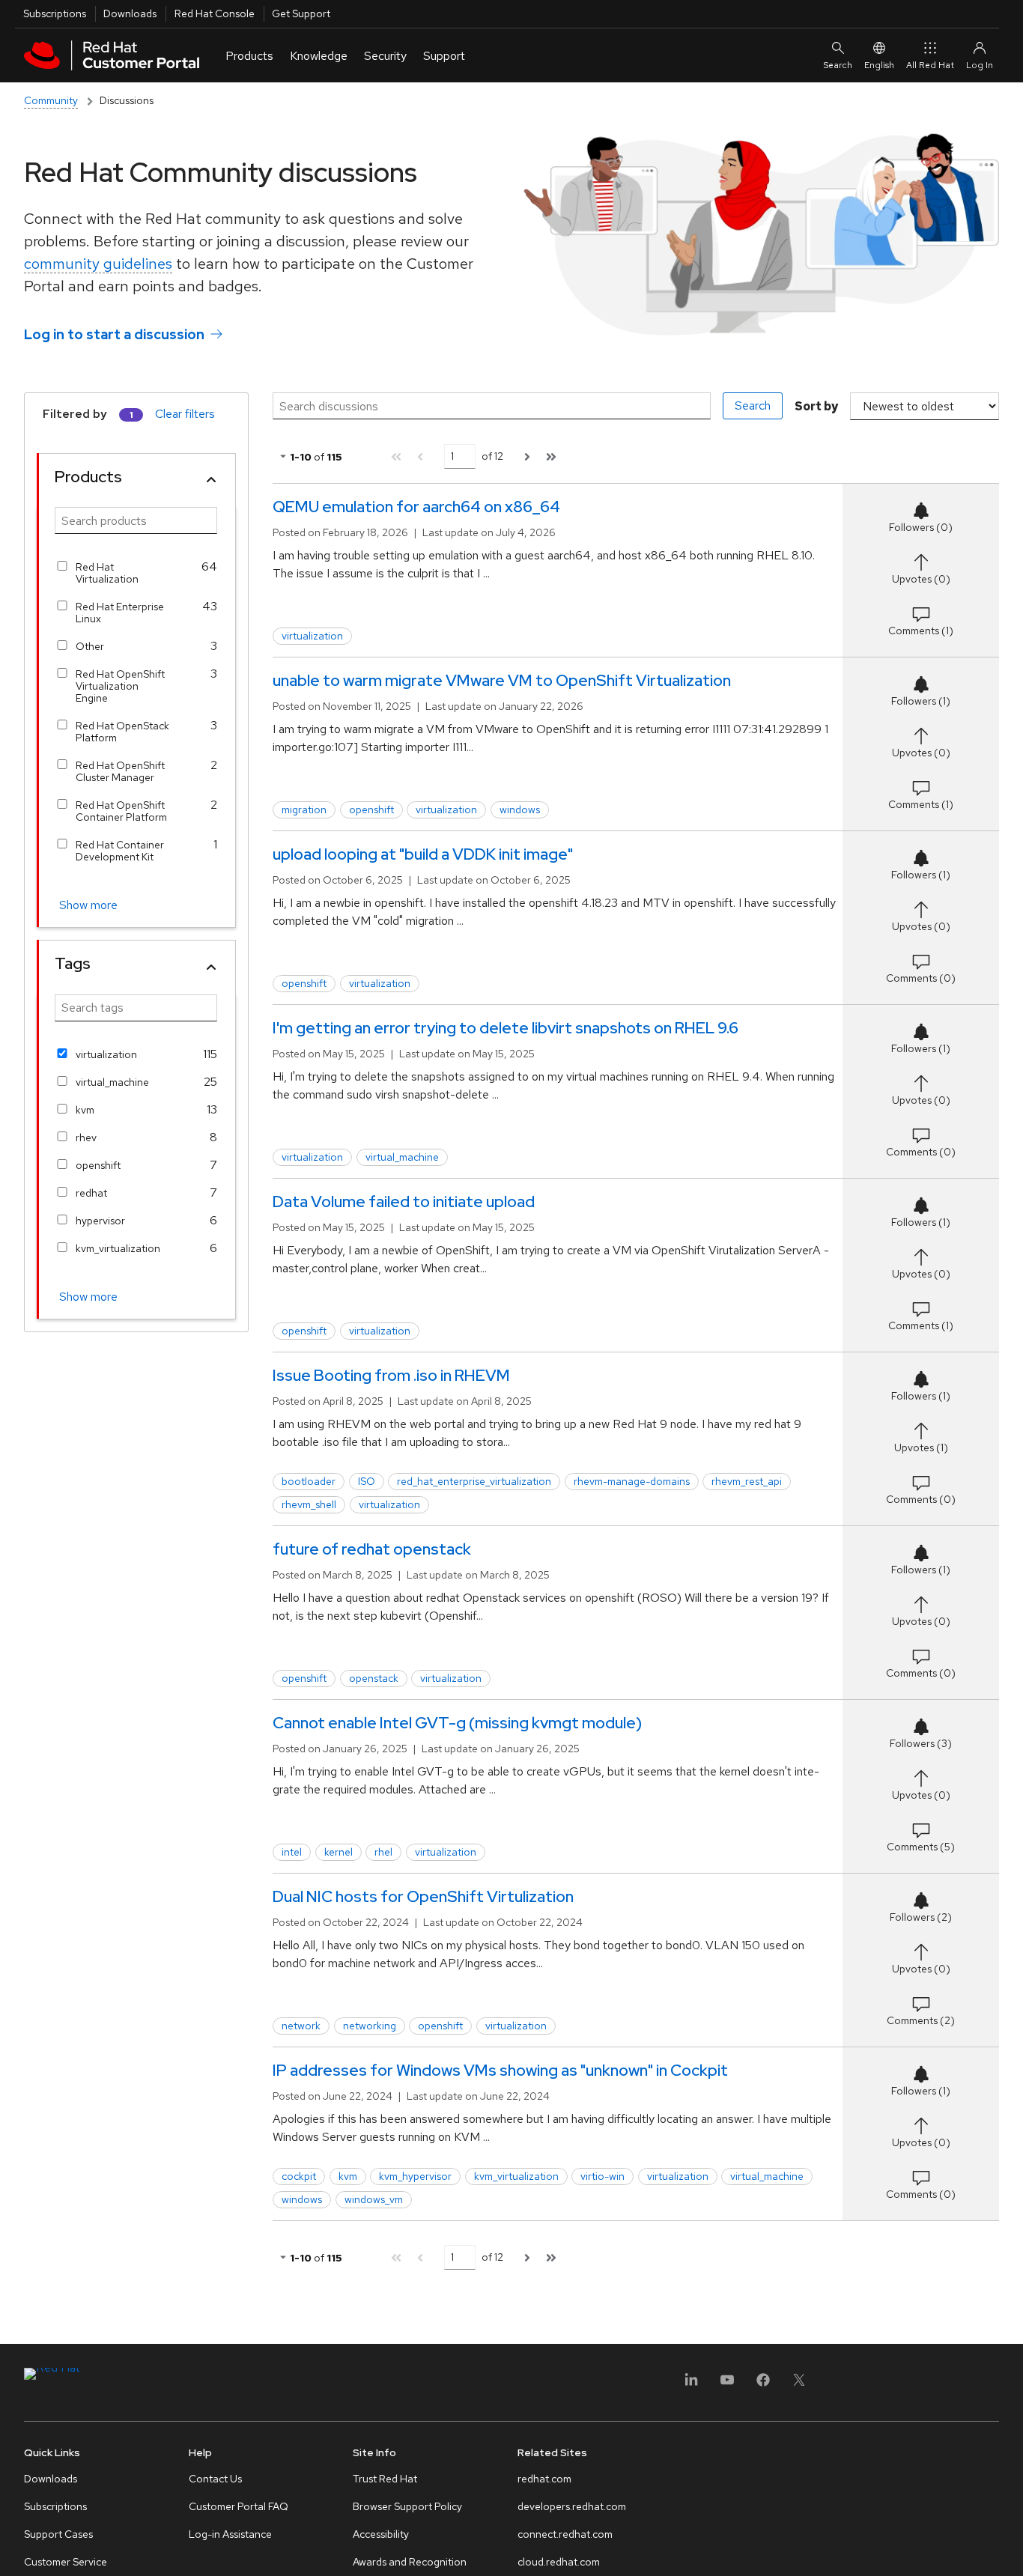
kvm (85, 1110)
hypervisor (100, 1221)
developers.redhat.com (572, 2506)
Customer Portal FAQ (239, 2506)
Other (90, 646)
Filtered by (75, 414)
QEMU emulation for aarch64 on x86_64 (416, 507)
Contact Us (215, 2479)
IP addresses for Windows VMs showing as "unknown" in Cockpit (500, 2070)
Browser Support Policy (407, 2506)
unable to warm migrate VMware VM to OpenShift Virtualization (502, 680)
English (879, 65)
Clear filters (185, 414)
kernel (339, 1852)
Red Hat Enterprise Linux (120, 613)
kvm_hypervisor (415, 2176)
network (301, 2026)
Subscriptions (55, 13)
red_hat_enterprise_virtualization (474, 1481)
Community (51, 100)
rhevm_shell (309, 1504)
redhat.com (544, 2479)
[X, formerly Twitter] (799, 2385)
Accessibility (381, 2534)
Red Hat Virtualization (107, 573)
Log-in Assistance (230, 2534)
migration (304, 809)
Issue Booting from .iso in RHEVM (391, 1375)
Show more (88, 905)
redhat (91, 1193)
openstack (374, 1678)
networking (370, 2026)
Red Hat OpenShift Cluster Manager (120, 771)
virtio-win (602, 2176)
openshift (98, 1165)
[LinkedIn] (691, 2385)
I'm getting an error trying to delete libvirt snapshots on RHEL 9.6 (506, 1028)
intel (292, 1852)
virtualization (106, 1054)
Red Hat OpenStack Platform (122, 732)
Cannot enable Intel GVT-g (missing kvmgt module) (457, 1723)
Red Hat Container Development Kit (120, 851)
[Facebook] (763, 2385)
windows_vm (374, 2199)
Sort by (816, 406)
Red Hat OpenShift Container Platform (121, 811)
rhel (383, 1852)
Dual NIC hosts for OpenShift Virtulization (423, 1896)
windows (520, 809)
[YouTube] (727, 2385)
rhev (86, 1137)
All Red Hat (930, 65)
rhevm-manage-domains (632, 1481)
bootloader (309, 1481)
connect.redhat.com (565, 2534)
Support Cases (58, 2534)
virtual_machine (112, 1082)
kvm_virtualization (118, 1248)
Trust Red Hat (385, 2479)
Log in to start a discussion (114, 334)
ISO (367, 1481)
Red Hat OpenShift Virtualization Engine (120, 686)
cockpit (299, 2176)
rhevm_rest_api (747, 1481)
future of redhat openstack (372, 1549)
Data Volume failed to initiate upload (404, 1202)
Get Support (301, 13)
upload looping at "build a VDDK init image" (423, 854)
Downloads (130, 13)
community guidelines (98, 264)
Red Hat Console (215, 13)
